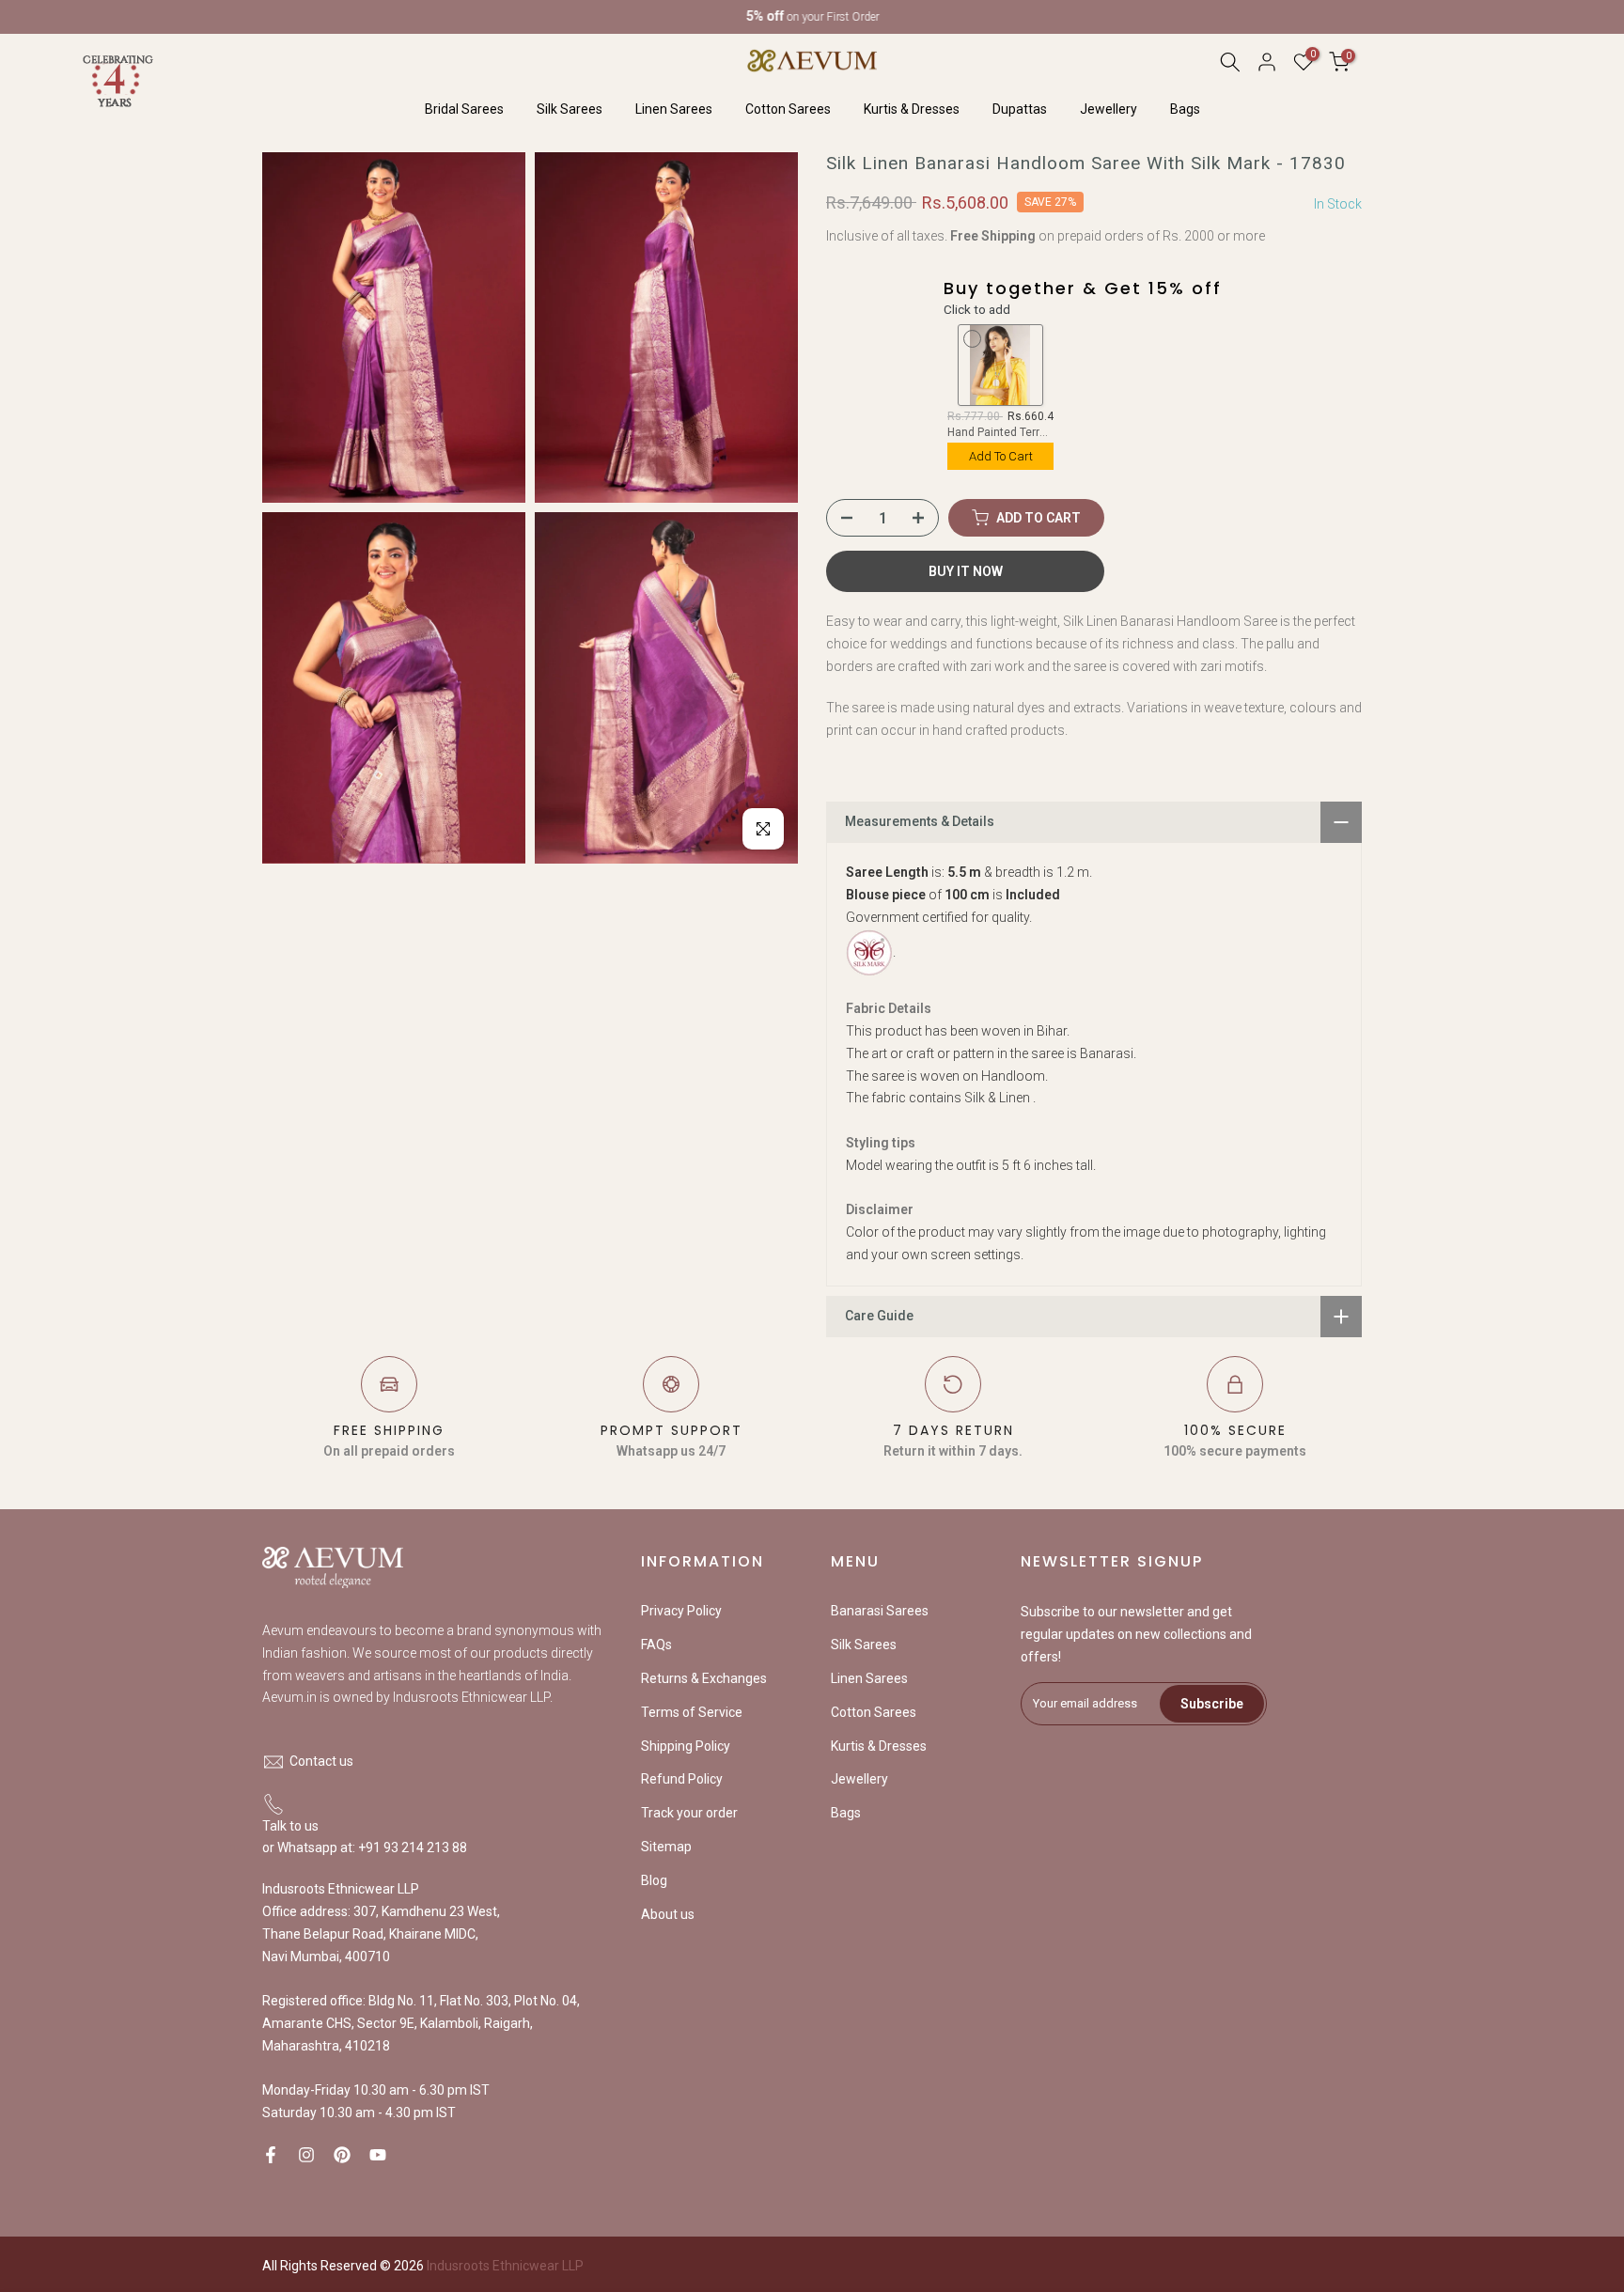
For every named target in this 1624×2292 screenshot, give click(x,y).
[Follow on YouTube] (378, 2155)
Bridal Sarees (464, 109)
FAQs (656, 1645)
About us (668, 1914)
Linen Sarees (674, 109)
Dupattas (1020, 109)
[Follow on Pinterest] (342, 2155)
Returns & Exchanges (704, 1678)
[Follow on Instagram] (306, 2155)
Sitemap (666, 1847)
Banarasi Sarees (880, 1611)
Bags (1185, 109)
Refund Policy (682, 1779)
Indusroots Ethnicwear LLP (505, 2266)
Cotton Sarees (788, 109)
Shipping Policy (686, 1746)
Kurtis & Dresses (912, 109)
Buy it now (966, 571)
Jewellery (1109, 109)
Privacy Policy (681, 1611)
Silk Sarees (570, 109)
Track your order (689, 1813)
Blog (654, 1880)
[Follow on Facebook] (271, 2155)
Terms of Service (692, 1712)
